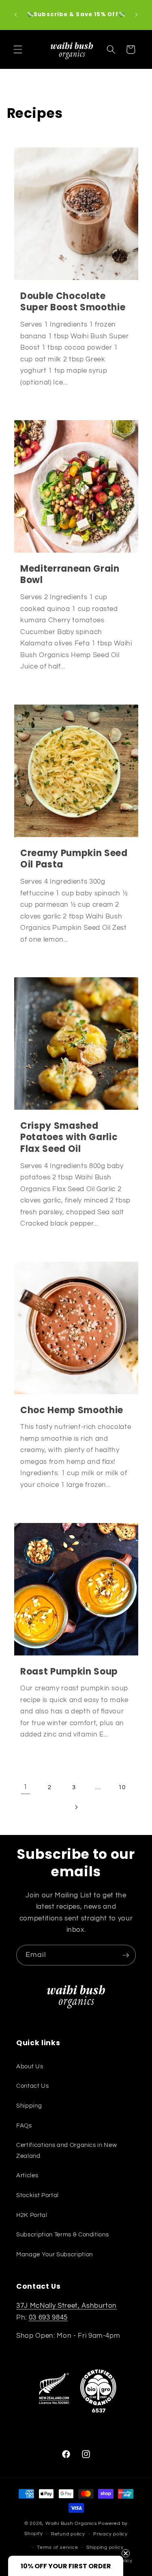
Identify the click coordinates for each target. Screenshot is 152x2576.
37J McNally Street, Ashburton (66, 2306)
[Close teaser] (126, 2553)
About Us (30, 2066)
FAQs (24, 2125)
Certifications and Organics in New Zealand (66, 2150)
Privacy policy (110, 2534)
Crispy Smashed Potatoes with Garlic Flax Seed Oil (69, 1138)
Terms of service (57, 2547)
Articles (27, 2175)
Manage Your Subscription (55, 2254)
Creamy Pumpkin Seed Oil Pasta (74, 859)
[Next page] (76, 1807)
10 (122, 1787)
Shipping (29, 2106)
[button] (18, 49)
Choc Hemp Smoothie (72, 1411)
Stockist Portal (37, 2195)
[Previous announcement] (16, 15)
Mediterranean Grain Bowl (70, 575)
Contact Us (33, 2086)
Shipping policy (105, 2547)
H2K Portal (32, 2215)
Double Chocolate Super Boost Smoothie (73, 302)
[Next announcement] (137, 15)
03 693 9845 (48, 2317)
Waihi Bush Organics (71, 2524)
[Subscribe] (126, 1955)
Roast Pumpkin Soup (69, 1672)
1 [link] (26, 1787)
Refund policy (68, 2534)
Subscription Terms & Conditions (62, 2234)
